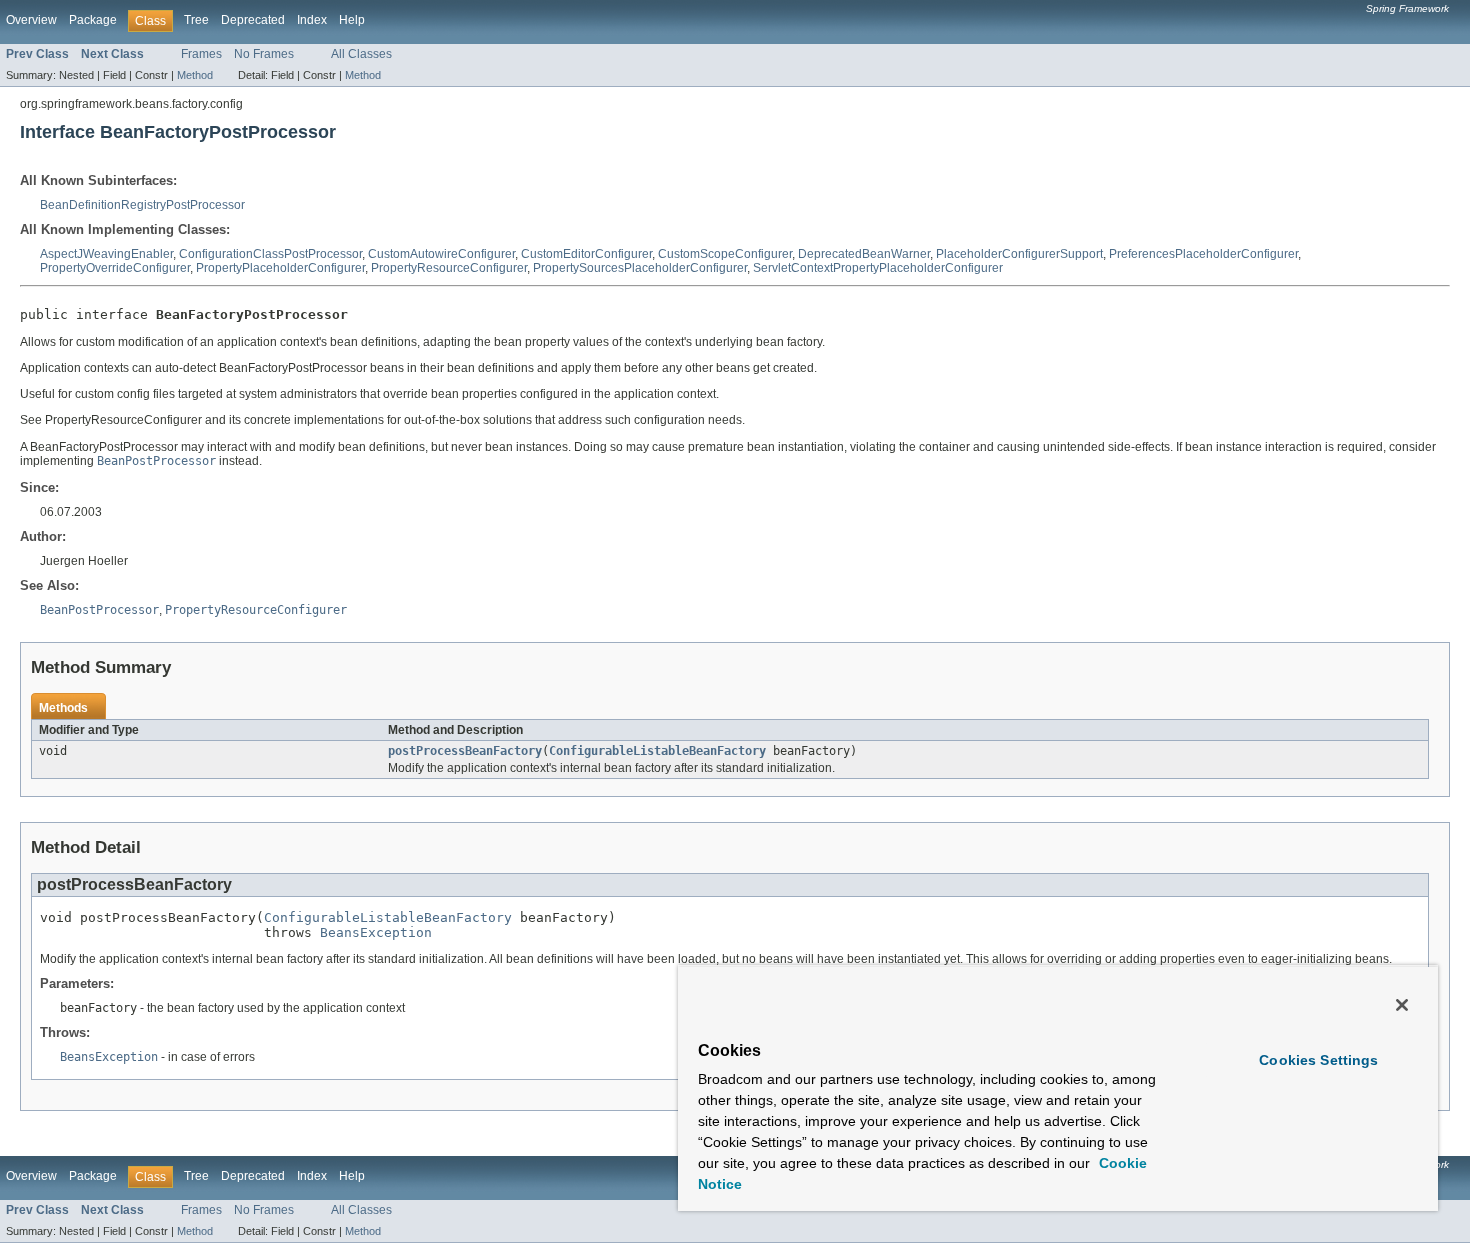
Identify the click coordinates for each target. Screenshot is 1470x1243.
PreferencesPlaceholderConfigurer (1203, 254)
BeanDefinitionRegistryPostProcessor (142, 205)
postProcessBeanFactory (465, 751)
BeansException (376, 932)
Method (195, 75)
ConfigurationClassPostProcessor (270, 254)
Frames (201, 54)
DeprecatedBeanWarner (864, 254)
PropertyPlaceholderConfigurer (280, 268)
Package (93, 20)
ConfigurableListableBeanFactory (657, 751)
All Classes (361, 54)
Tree (196, 20)
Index (312, 20)
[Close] (1402, 1005)
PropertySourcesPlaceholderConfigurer (640, 268)
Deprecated (253, 20)
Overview (31, 20)
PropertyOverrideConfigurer (115, 268)
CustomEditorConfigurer (586, 254)
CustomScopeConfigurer (725, 254)
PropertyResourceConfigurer (449, 268)
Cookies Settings (1318, 1060)
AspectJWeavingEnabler (106, 254)
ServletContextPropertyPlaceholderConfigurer (878, 268)
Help (352, 20)
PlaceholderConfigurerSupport (1019, 254)
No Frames (264, 54)
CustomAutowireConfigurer (441, 254)
